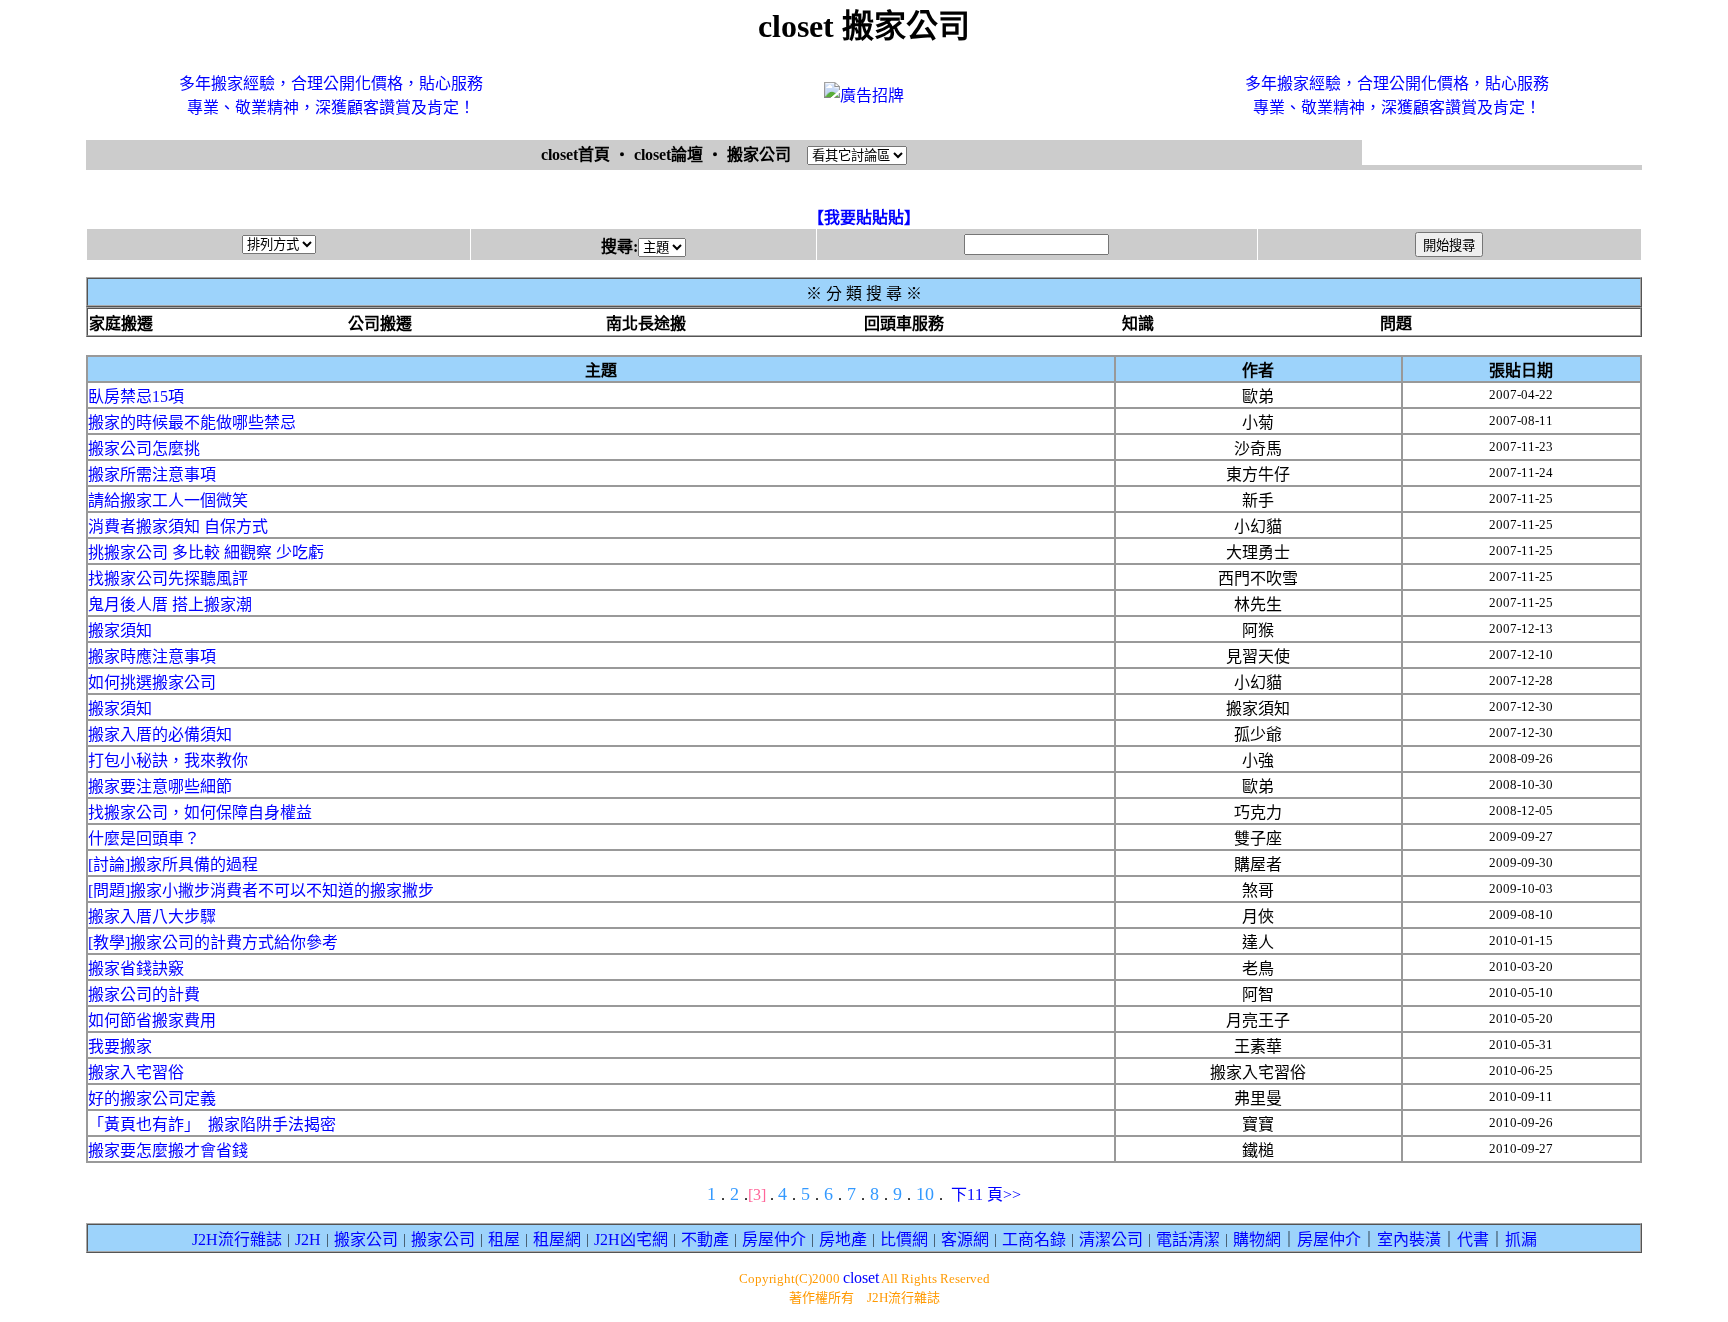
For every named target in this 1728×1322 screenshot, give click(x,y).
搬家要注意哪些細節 (160, 786)
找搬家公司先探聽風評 (168, 578)
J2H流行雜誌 (237, 1239)
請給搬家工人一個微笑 (168, 500)
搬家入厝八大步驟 (152, 916)
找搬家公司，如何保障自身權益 (200, 812)
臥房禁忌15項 (136, 396)
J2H (308, 1239)
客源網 (965, 1239)
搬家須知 (120, 630)
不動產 (705, 1239)
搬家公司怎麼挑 (144, 448)
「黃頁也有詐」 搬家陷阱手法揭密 (212, 1124)
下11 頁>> (986, 1194)
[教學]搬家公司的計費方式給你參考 (213, 942)
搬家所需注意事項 (152, 474)
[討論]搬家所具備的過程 (173, 864)
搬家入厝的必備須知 (160, 734)
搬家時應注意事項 (152, 656)
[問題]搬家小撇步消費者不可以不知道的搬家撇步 (261, 890)
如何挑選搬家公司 (152, 682)
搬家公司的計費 (144, 994)
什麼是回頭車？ (144, 838)
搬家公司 (366, 1239)
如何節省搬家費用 (152, 1020)
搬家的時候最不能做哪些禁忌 (192, 422)
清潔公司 (1111, 1239)
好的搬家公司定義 (152, 1098)
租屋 (504, 1239)
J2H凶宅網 (631, 1239)
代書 (1473, 1239)
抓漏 (1521, 1239)
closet (861, 1277)
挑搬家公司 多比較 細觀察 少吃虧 (206, 552)
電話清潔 (1188, 1239)
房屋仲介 (774, 1239)
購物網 (1257, 1239)
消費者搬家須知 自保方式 (178, 526)
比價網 (904, 1239)
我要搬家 (120, 1046)
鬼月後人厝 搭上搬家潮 (170, 604)
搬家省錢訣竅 (136, 968)
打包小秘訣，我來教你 (168, 760)
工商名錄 (1034, 1239)
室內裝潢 (1409, 1239)
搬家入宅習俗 (136, 1072)
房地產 (843, 1239)
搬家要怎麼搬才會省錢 (168, 1150)
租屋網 (557, 1239)
